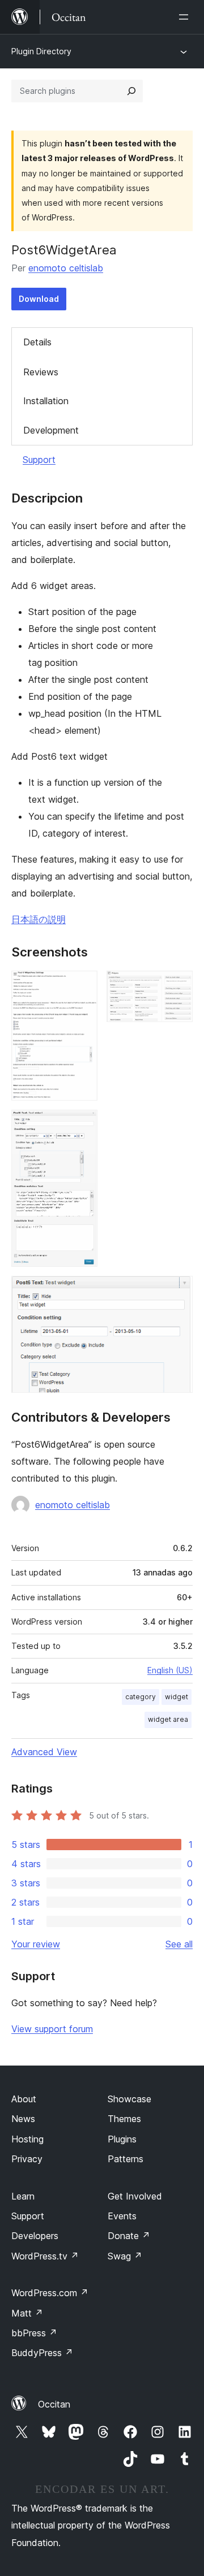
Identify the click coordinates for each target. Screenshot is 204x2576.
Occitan (54, 2404)
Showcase (129, 2099)
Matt (27, 2313)
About (24, 2099)
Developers (35, 2236)
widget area (168, 1719)
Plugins (122, 2139)
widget (177, 1697)
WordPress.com (50, 2293)
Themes (124, 2119)
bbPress (34, 2333)
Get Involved (135, 2196)
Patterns (126, 2159)
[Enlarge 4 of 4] (177, 1291)
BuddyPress (42, 2353)
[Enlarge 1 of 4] (82, 986)
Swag (125, 2256)
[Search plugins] (131, 91)
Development (51, 430)
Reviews (41, 372)
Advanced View (44, 1752)
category (141, 1697)
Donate (129, 2236)
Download (39, 299)
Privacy (27, 2159)
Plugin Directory (41, 51)
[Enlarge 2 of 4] (177, 986)
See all (179, 1944)
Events (122, 2216)
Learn (23, 2196)
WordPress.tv (45, 2256)
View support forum (52, 2029)
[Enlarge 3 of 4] (82, 1125)
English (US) (170, 1670)
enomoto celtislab (66, 268)
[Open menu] (186, 17)
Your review (36, 1944)
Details (37, 342)
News (23, 2119)
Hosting (27, 2139)
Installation (46, 401)
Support (39, 460)
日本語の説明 (39, 919)
